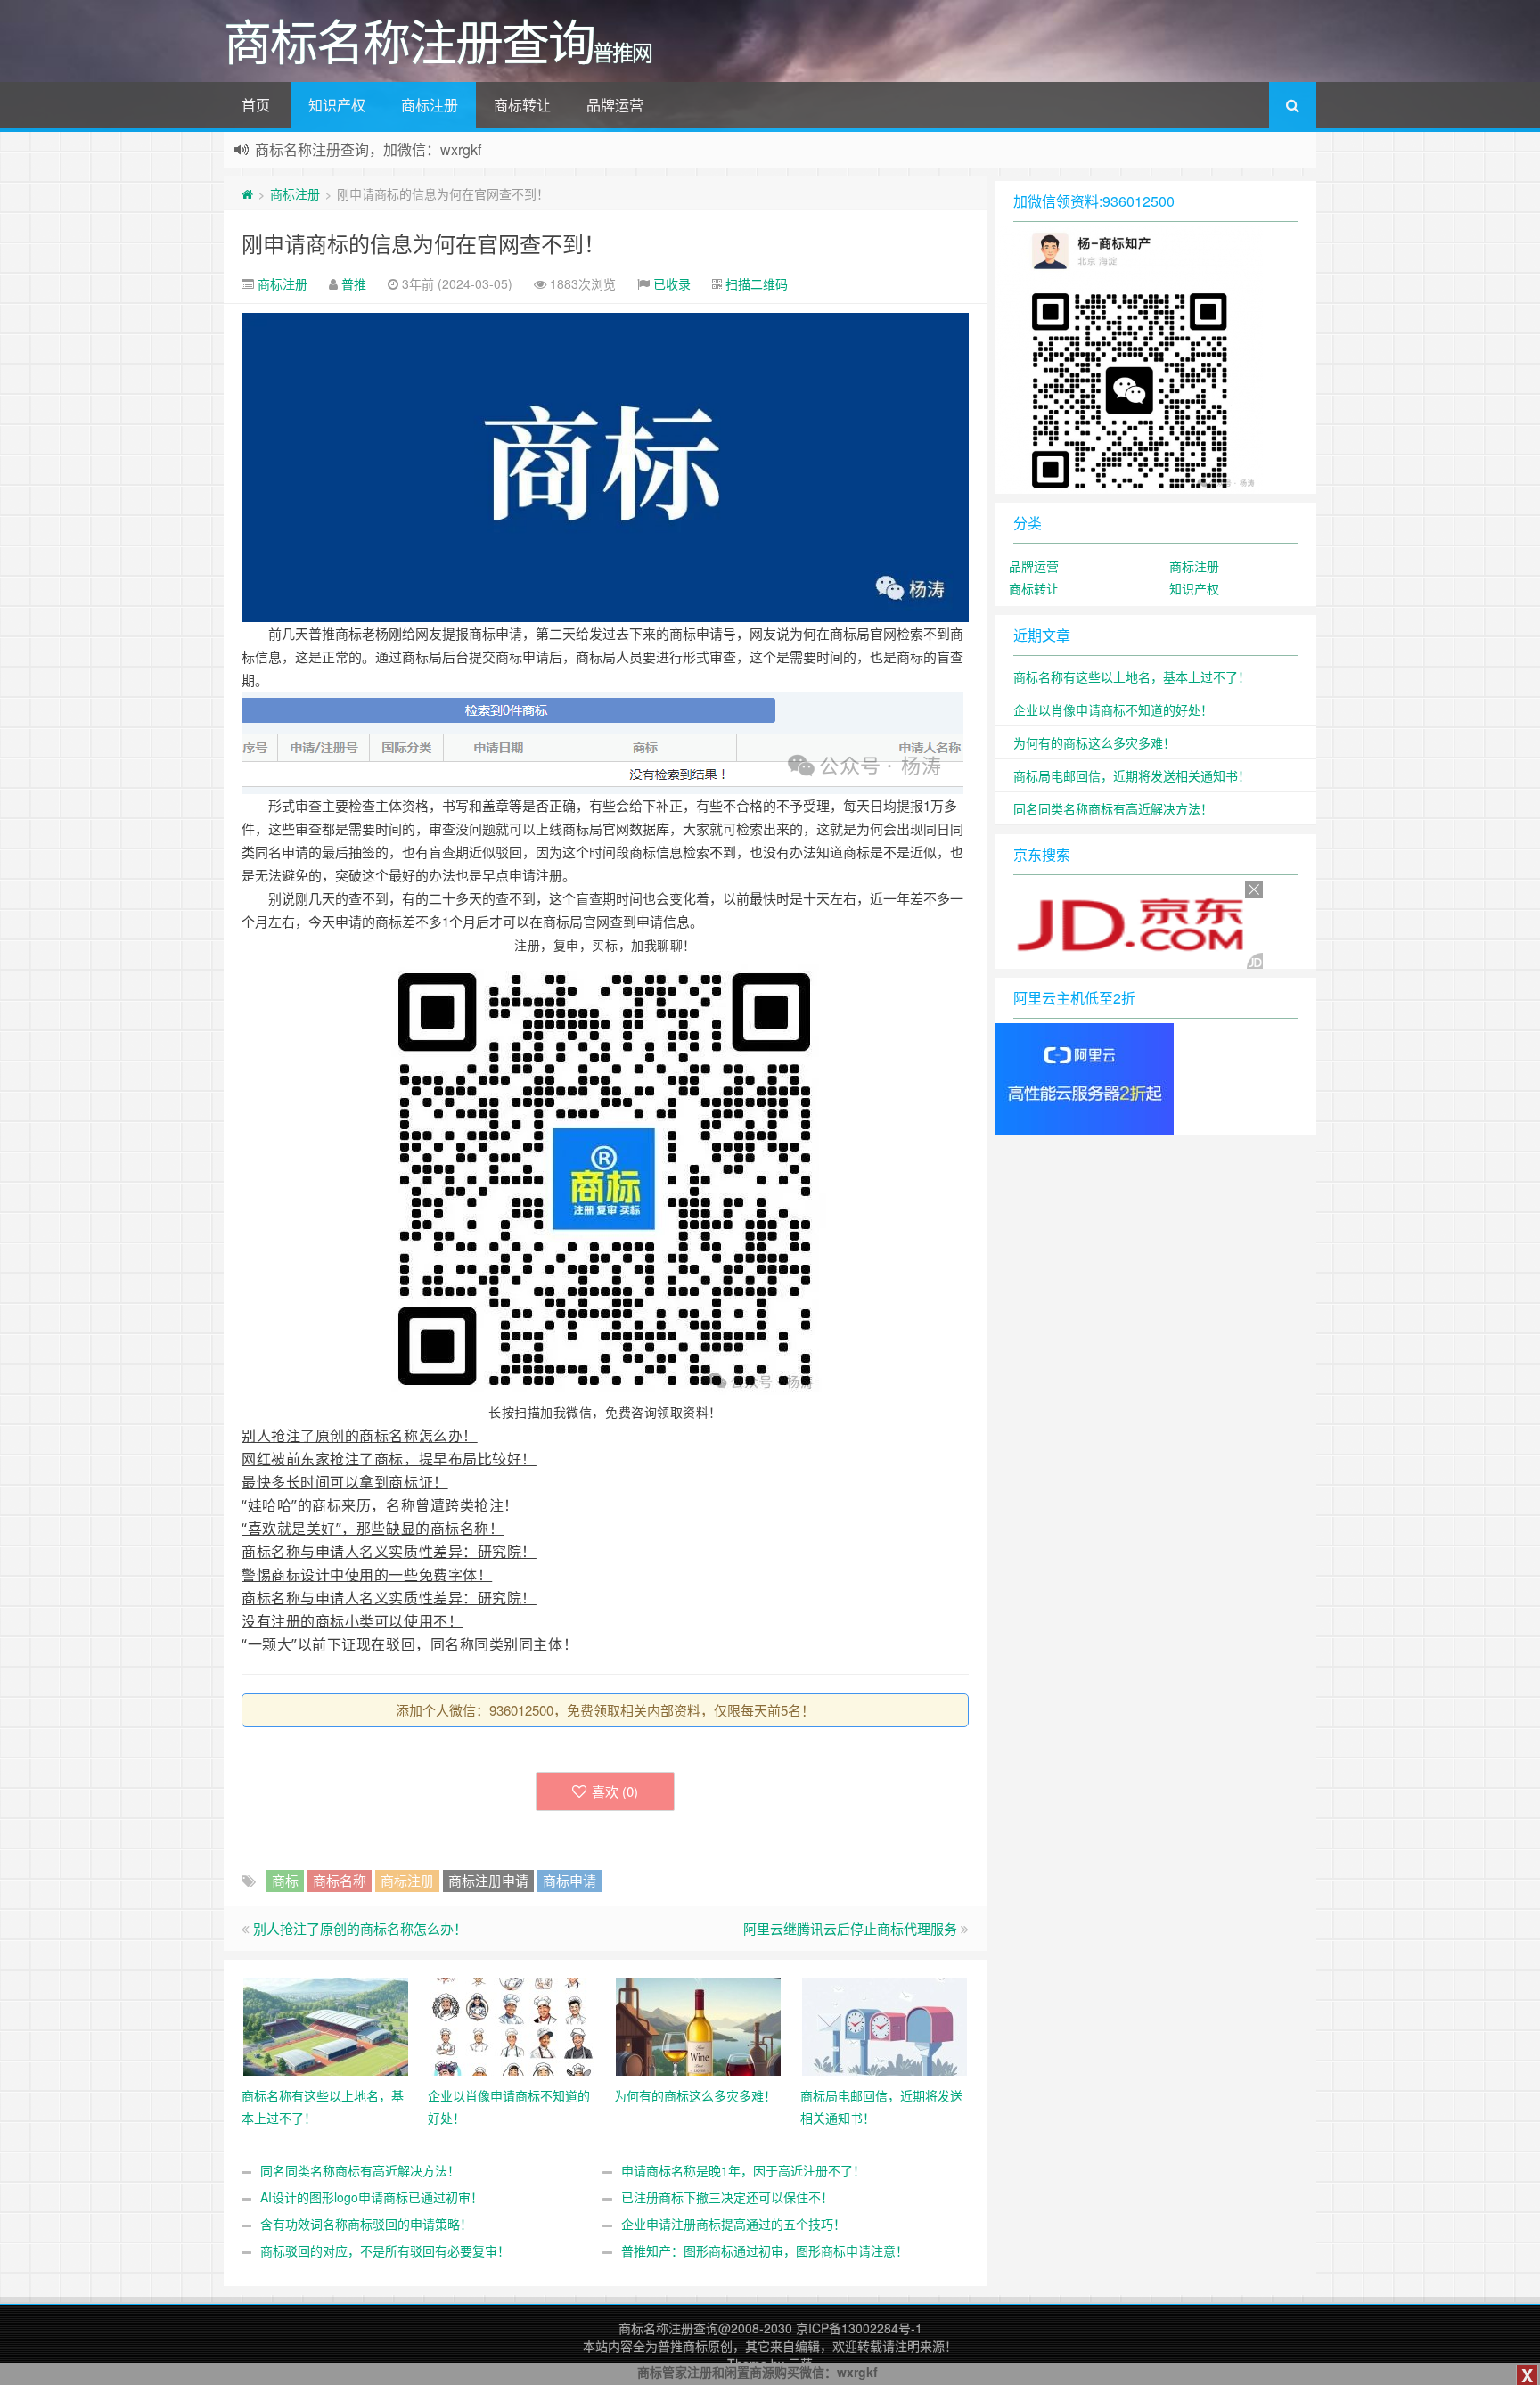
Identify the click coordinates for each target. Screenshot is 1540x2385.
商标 (285, 1880)
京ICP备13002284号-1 (859, 2328)
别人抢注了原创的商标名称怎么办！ (360, 1928)
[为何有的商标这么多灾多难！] (698, 2025)
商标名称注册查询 (668, 2328)
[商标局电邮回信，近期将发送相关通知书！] (885, 2025)
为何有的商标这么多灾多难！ (1094, 742)
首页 (256, 105)
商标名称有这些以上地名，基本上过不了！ (1132, 676)
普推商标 (683, 2346)
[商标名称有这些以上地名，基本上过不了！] (326, 2025)
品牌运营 (615, 105)
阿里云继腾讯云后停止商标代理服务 (850, 1928)
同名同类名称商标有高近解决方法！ (360, 2170)
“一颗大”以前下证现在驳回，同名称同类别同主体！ (410, 1644)
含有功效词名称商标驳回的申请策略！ (366, 2224)
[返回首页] (247, 193)
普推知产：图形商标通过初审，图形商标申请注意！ (765, 2250)
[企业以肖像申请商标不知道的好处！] (512, 2025)
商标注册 (430, 105)
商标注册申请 (488, 1880)
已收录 (672, 283)
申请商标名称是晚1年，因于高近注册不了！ (743, 2170)
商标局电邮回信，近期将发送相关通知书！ (1132, 775)
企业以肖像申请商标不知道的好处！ (1113, 709)
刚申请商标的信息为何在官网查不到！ (423, 243)
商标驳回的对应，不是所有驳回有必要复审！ (385, 2250)
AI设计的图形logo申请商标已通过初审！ (372, 2197)
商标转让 (522, 105)
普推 (354, 283)
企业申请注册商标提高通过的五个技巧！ (733, 2224)
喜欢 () (615, 1791)
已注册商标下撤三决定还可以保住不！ (727, 2197)
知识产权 (337, 105)
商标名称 (340, 1880)
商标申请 (569, 1880)
